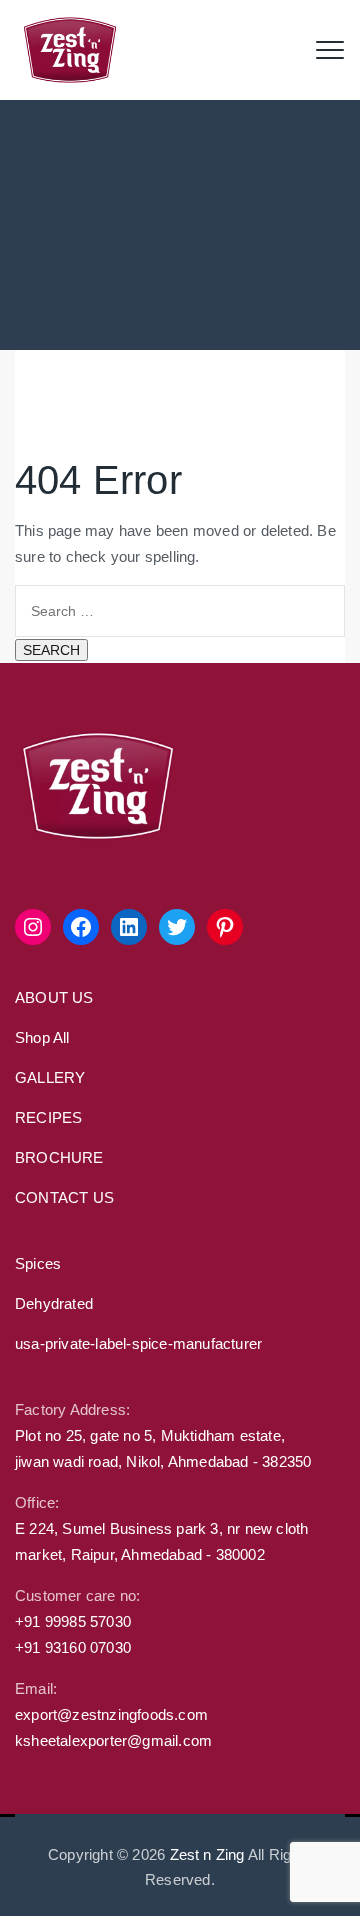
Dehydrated (54, 1303)
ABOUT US (54, 997)
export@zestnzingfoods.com (111, 1714)
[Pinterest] (225, 927)
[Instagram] (33, 927)
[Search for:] (180, 609)
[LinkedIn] (129, 927)
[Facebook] (81, 927)
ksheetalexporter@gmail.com (113, 1740)
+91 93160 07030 (73, 1647)
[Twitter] (177, 927)
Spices (38, 1263)
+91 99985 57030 (73, 1621)
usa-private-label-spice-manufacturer (138, 1343)
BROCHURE (59, 1157)
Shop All (42, 1037)
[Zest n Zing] (70, 50)
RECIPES (48, 1117)
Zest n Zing (207, 1854)
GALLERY (50, 1077)
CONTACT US (64, 1197)
